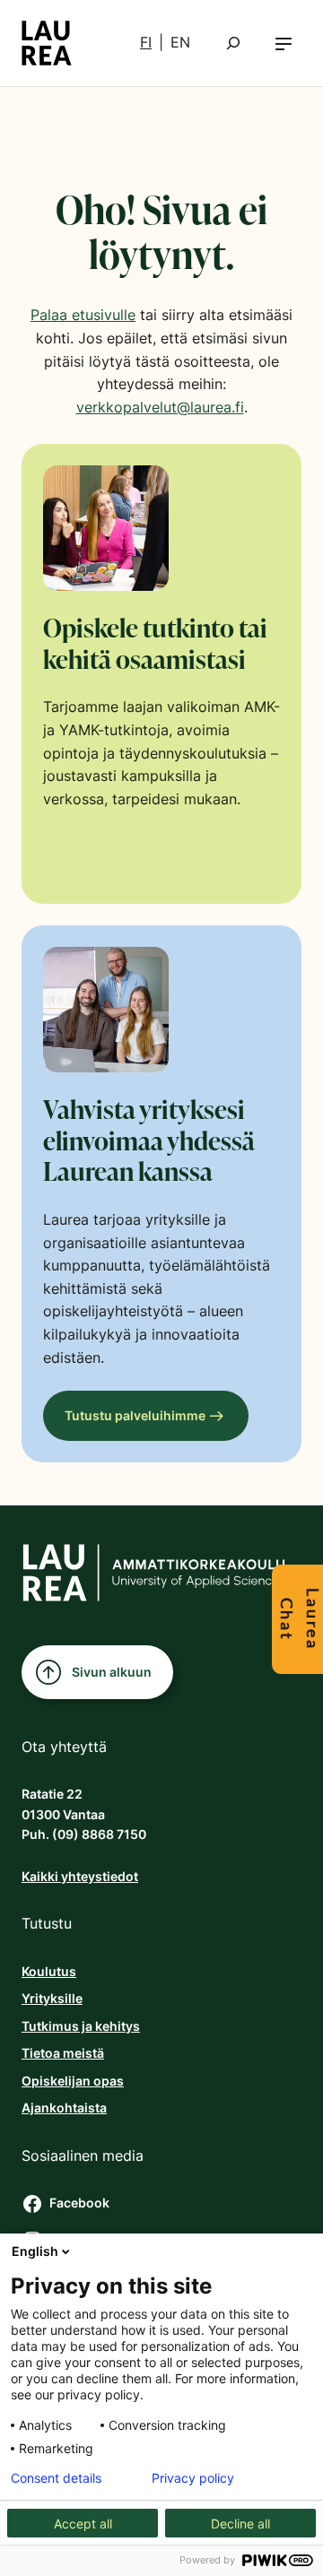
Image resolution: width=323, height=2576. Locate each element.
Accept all (83, 2524)
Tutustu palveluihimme (135, 1415)
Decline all (240, 2524)
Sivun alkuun (112, 1672)
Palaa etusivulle (83, 315)
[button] (284, 43)
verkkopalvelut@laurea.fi (160, 407)
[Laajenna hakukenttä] (233, 43)
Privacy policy (193, 2478)
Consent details (56, 2478)
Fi (146, 42)
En (180, 42)
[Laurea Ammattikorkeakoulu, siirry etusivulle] (47, 43)
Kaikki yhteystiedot (80, 1876)
